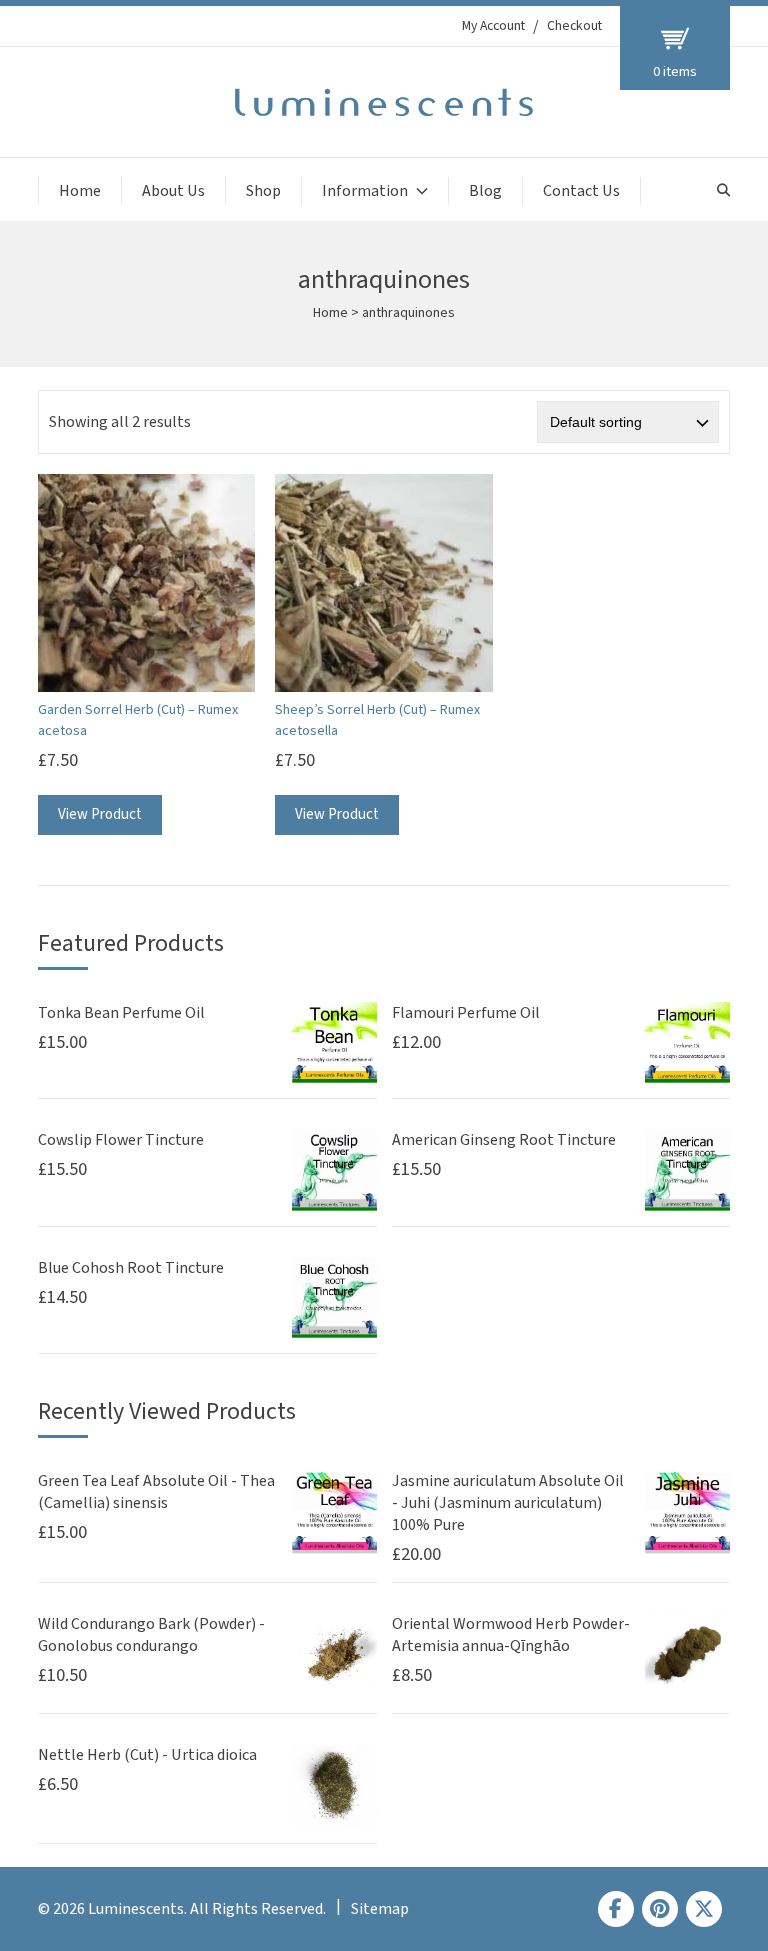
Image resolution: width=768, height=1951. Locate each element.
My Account (493, 26)
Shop (263, 191)
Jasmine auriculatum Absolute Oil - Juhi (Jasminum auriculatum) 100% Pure (508, 1503)
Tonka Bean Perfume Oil (121, 1013)
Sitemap (380, 1909)
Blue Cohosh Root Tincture (131, 1268)
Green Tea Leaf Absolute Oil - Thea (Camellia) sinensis (156, 1492)
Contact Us (581, 191)
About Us (173, 191)
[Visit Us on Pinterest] (660, 1909)
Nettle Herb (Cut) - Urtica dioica (147, 1755)
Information (365, 191)
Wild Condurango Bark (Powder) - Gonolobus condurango (151, 1635)
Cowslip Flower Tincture (121, 1140)
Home (80, 191)
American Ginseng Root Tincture (504, 1140)
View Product (100, 814)
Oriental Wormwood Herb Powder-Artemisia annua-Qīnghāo (511, 1635)
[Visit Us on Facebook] (616, 1909)
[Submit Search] (723, 190)
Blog (485, 191)
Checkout (574, 26)
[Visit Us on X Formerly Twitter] (704, 1909)
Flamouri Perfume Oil (466, 1013)
